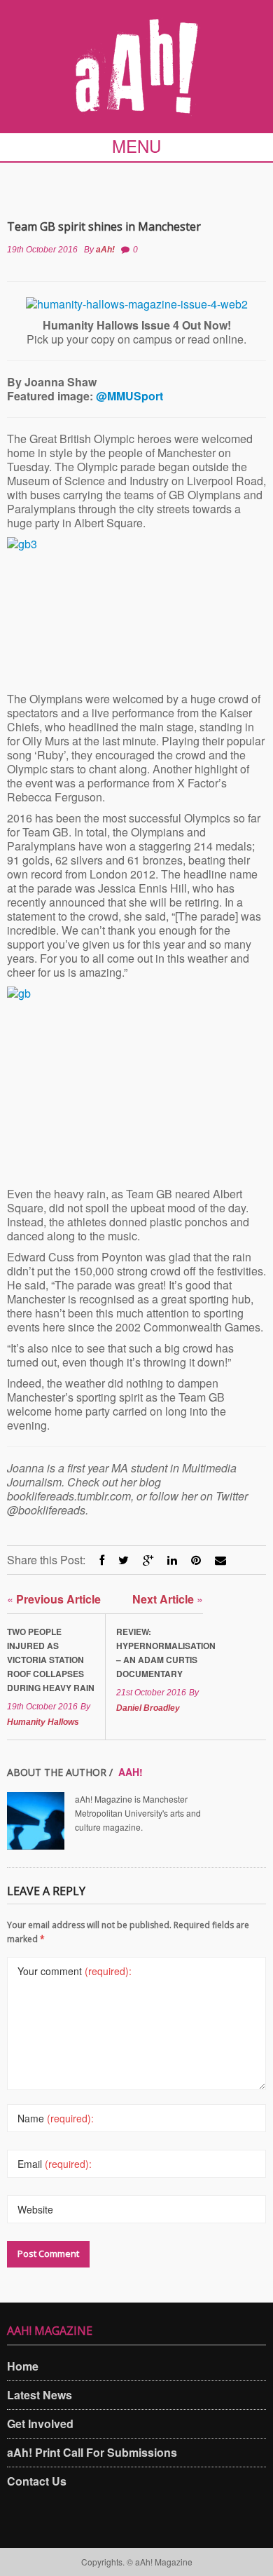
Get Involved (40, 2424)
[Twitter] (124, 1560)
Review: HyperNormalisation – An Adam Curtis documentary (160, 1653)
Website (35, 2209)
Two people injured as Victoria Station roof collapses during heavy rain (51, 1660)
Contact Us (37, 2481)
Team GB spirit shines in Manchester (104, 226)
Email (55, 2164)
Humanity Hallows (43, 1722)
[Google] (148, 1560)
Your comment (75, 1971)
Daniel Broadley (148, 1708)
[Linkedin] (172, 1560)
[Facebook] (102, 1560)
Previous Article (54, 1599)
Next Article (168, 1599)
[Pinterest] (196, 1560)
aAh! (105, 250)
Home (23, 2366)
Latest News (40, 2395)
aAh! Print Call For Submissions (92, 2452)
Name (56, 2118)
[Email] (220, 1560)
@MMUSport (129, 396)
